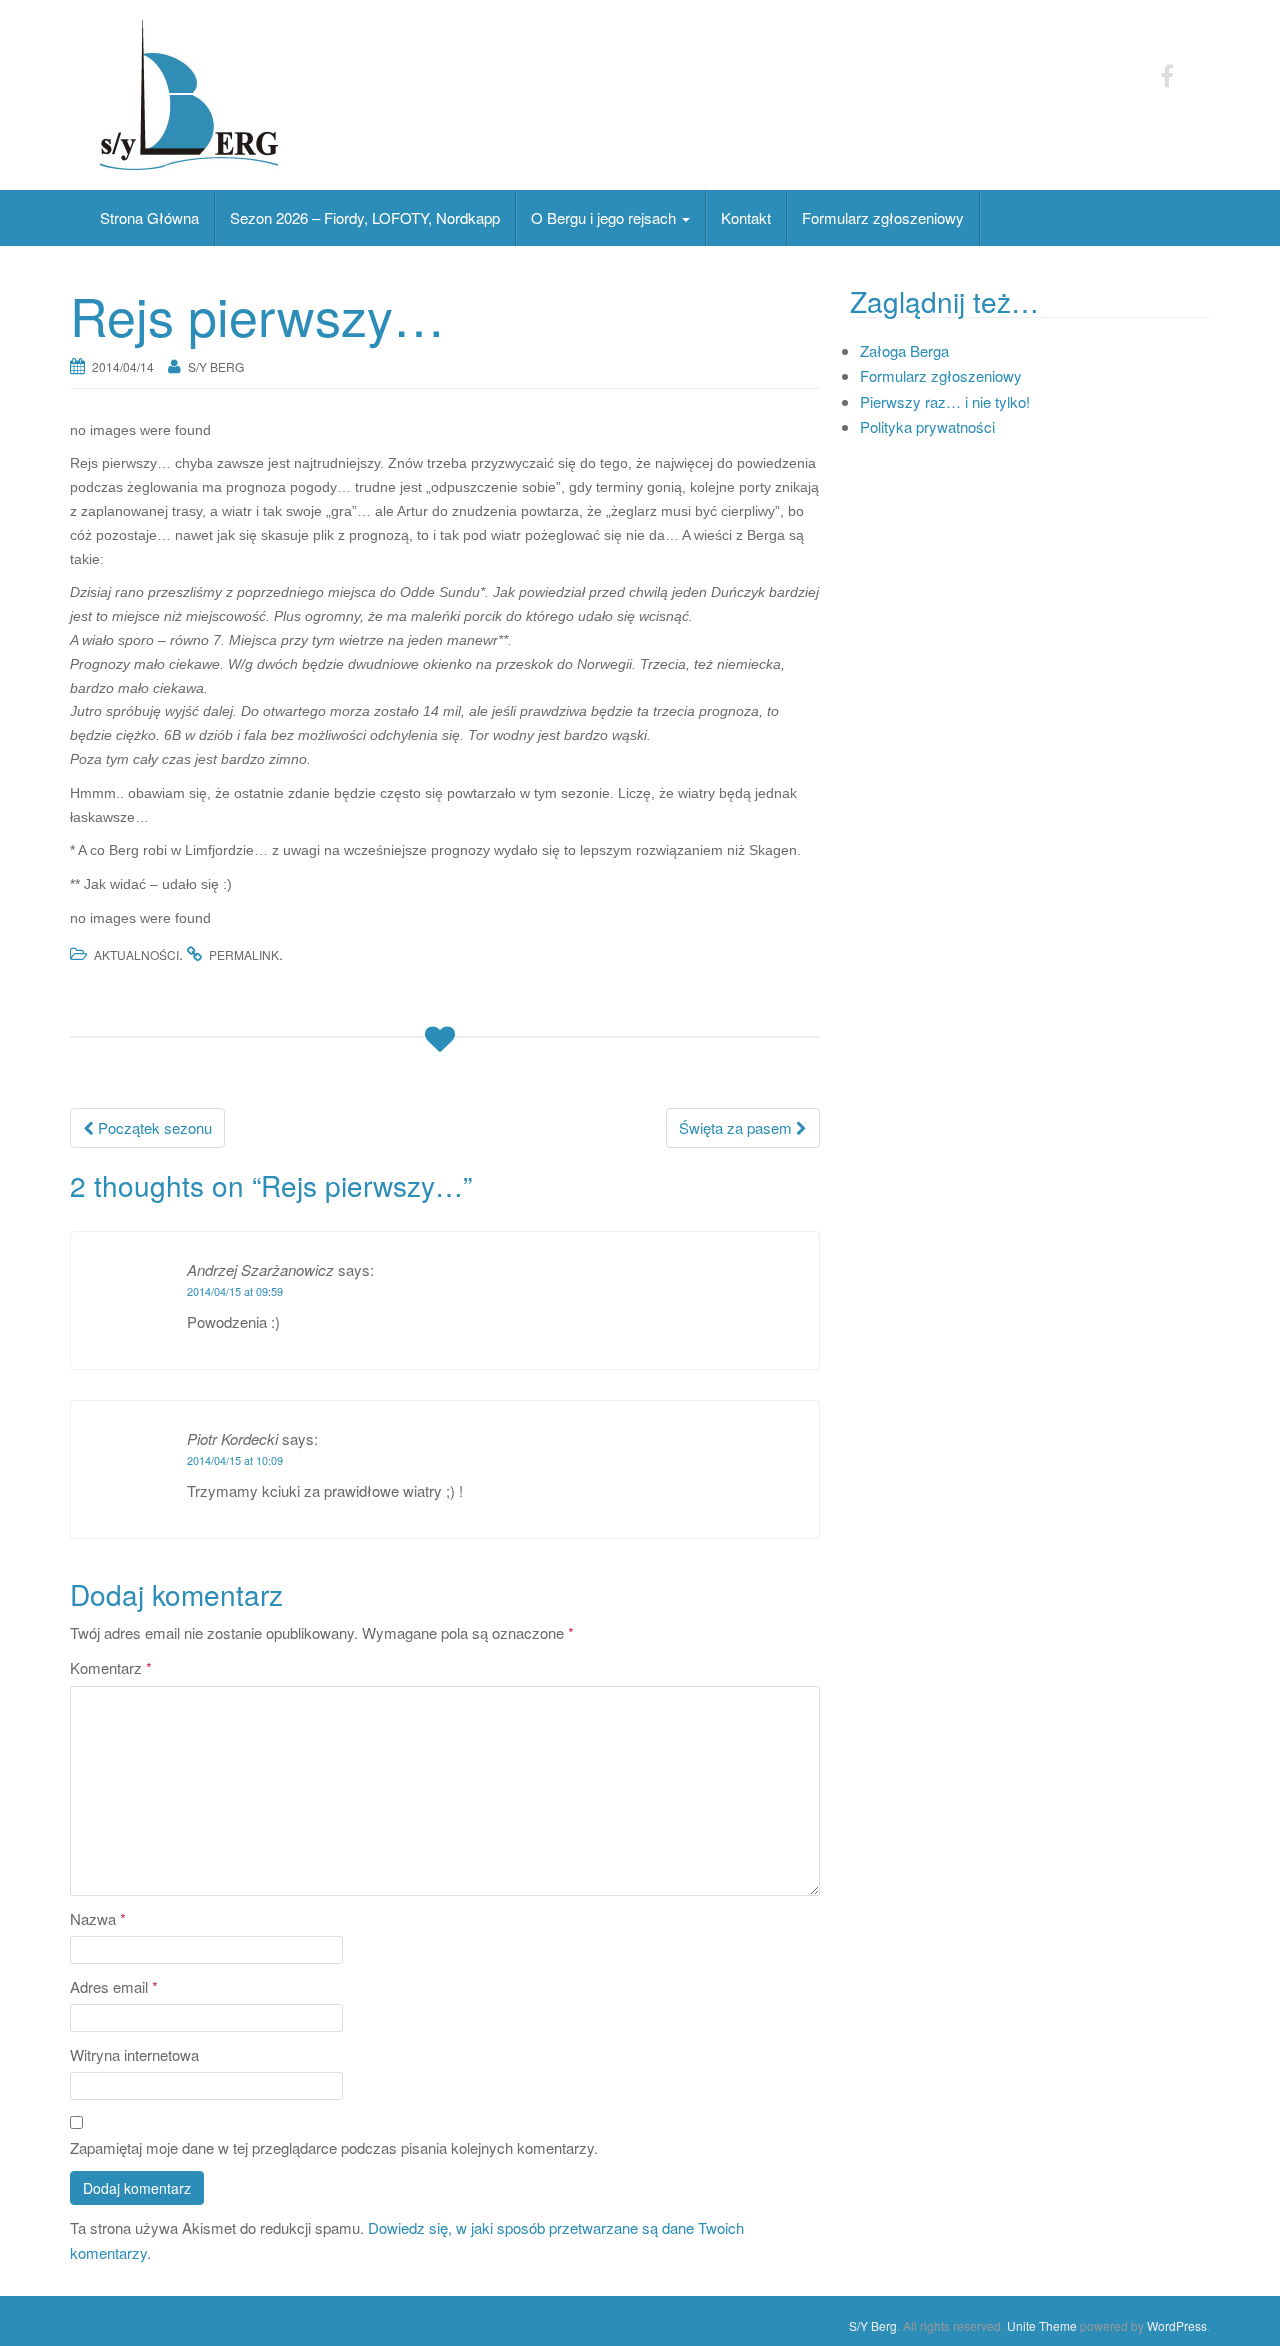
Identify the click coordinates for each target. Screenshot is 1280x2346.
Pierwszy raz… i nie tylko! (945, 401)
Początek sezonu (153, 1127)
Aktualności (136, 954)
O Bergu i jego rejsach (605, 217)
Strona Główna (149, 217)
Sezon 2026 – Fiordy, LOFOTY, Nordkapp (365, 217)
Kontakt (746, 217)
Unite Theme (1042, 2325)
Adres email (114, 1986)
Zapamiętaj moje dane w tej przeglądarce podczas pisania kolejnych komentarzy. (334, 2147)
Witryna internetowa (134, 2054)
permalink (244, 954)
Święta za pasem (737, 1127)
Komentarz (111, 1667)
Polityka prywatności (927, 426)
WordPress (1177, 2325)
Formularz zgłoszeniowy (883, 217)
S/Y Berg (216, 366)
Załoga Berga (904, 350)
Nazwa (98, 1918)
